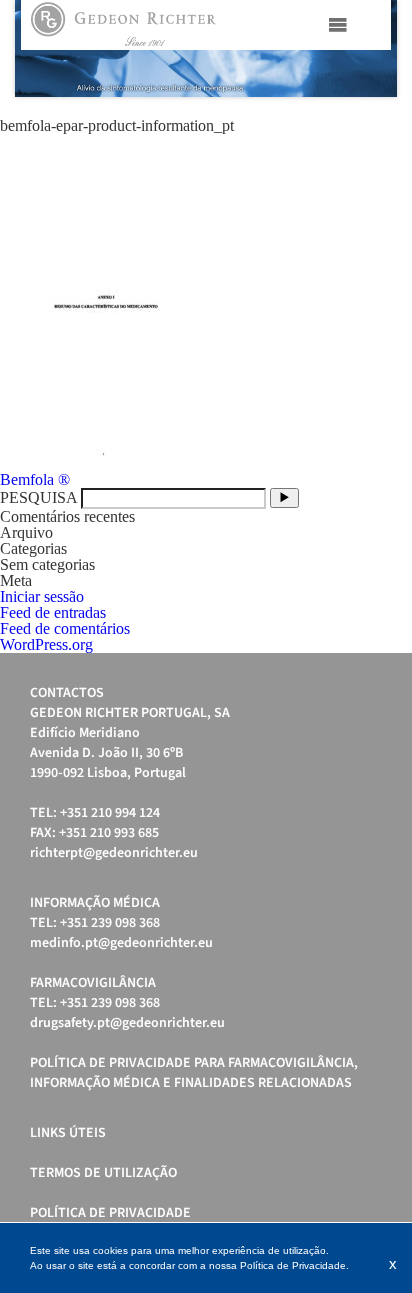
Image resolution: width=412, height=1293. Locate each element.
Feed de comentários (65, 628)
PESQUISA (38, 497)
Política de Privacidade (110, 1213)
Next (371, 49)
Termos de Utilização (103, 1173)
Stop (387, 121)
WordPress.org (46, 644)
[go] (284, 497)
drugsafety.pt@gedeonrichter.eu (127, 1023)
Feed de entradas (53, 612)
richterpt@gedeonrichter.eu (114, 853)
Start (372, 121)
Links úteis (68, 1133)
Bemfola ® (35, 479)
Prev (41, 49)
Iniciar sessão (42, 596)
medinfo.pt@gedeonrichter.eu (121, 943)
